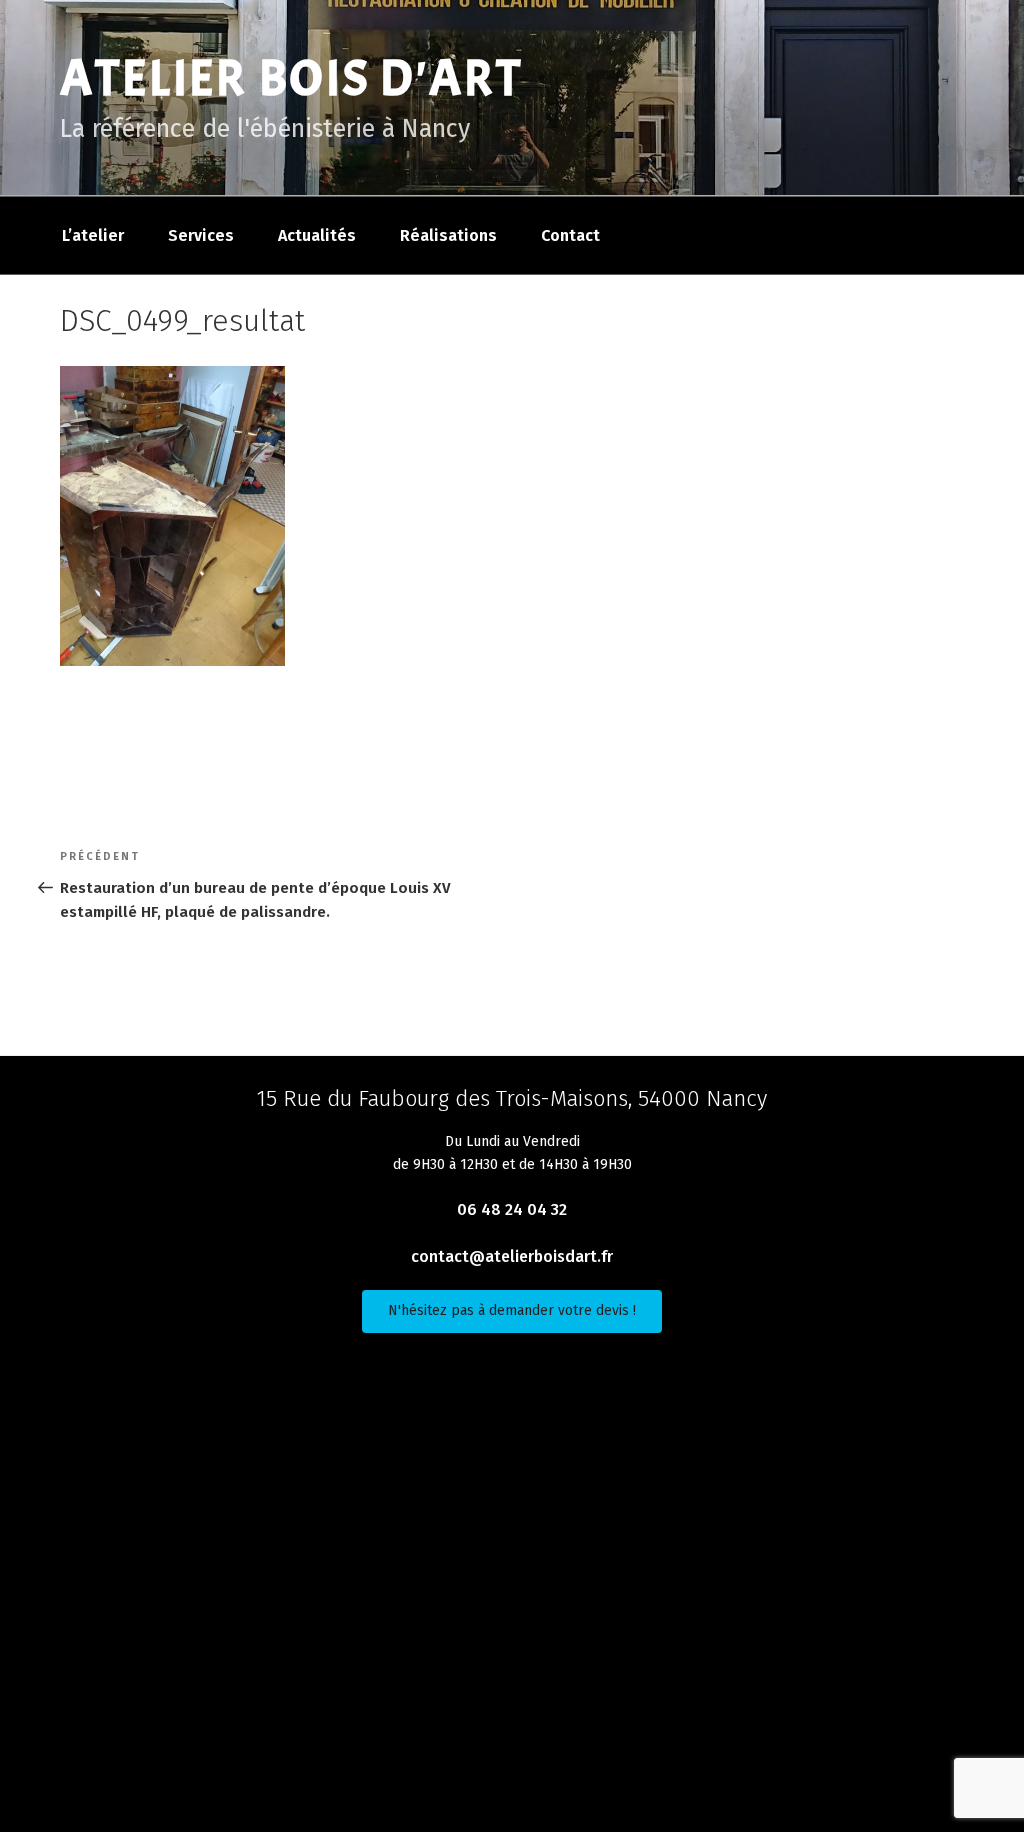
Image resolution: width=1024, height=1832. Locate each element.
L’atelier (93, 235)
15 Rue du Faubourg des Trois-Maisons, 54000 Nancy (512, 1098)
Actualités (317, 235)
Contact (570, 235)
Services (201, 235)
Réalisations (448, 235)
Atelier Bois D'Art (291, 78)
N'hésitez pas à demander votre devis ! (512, 1310)
